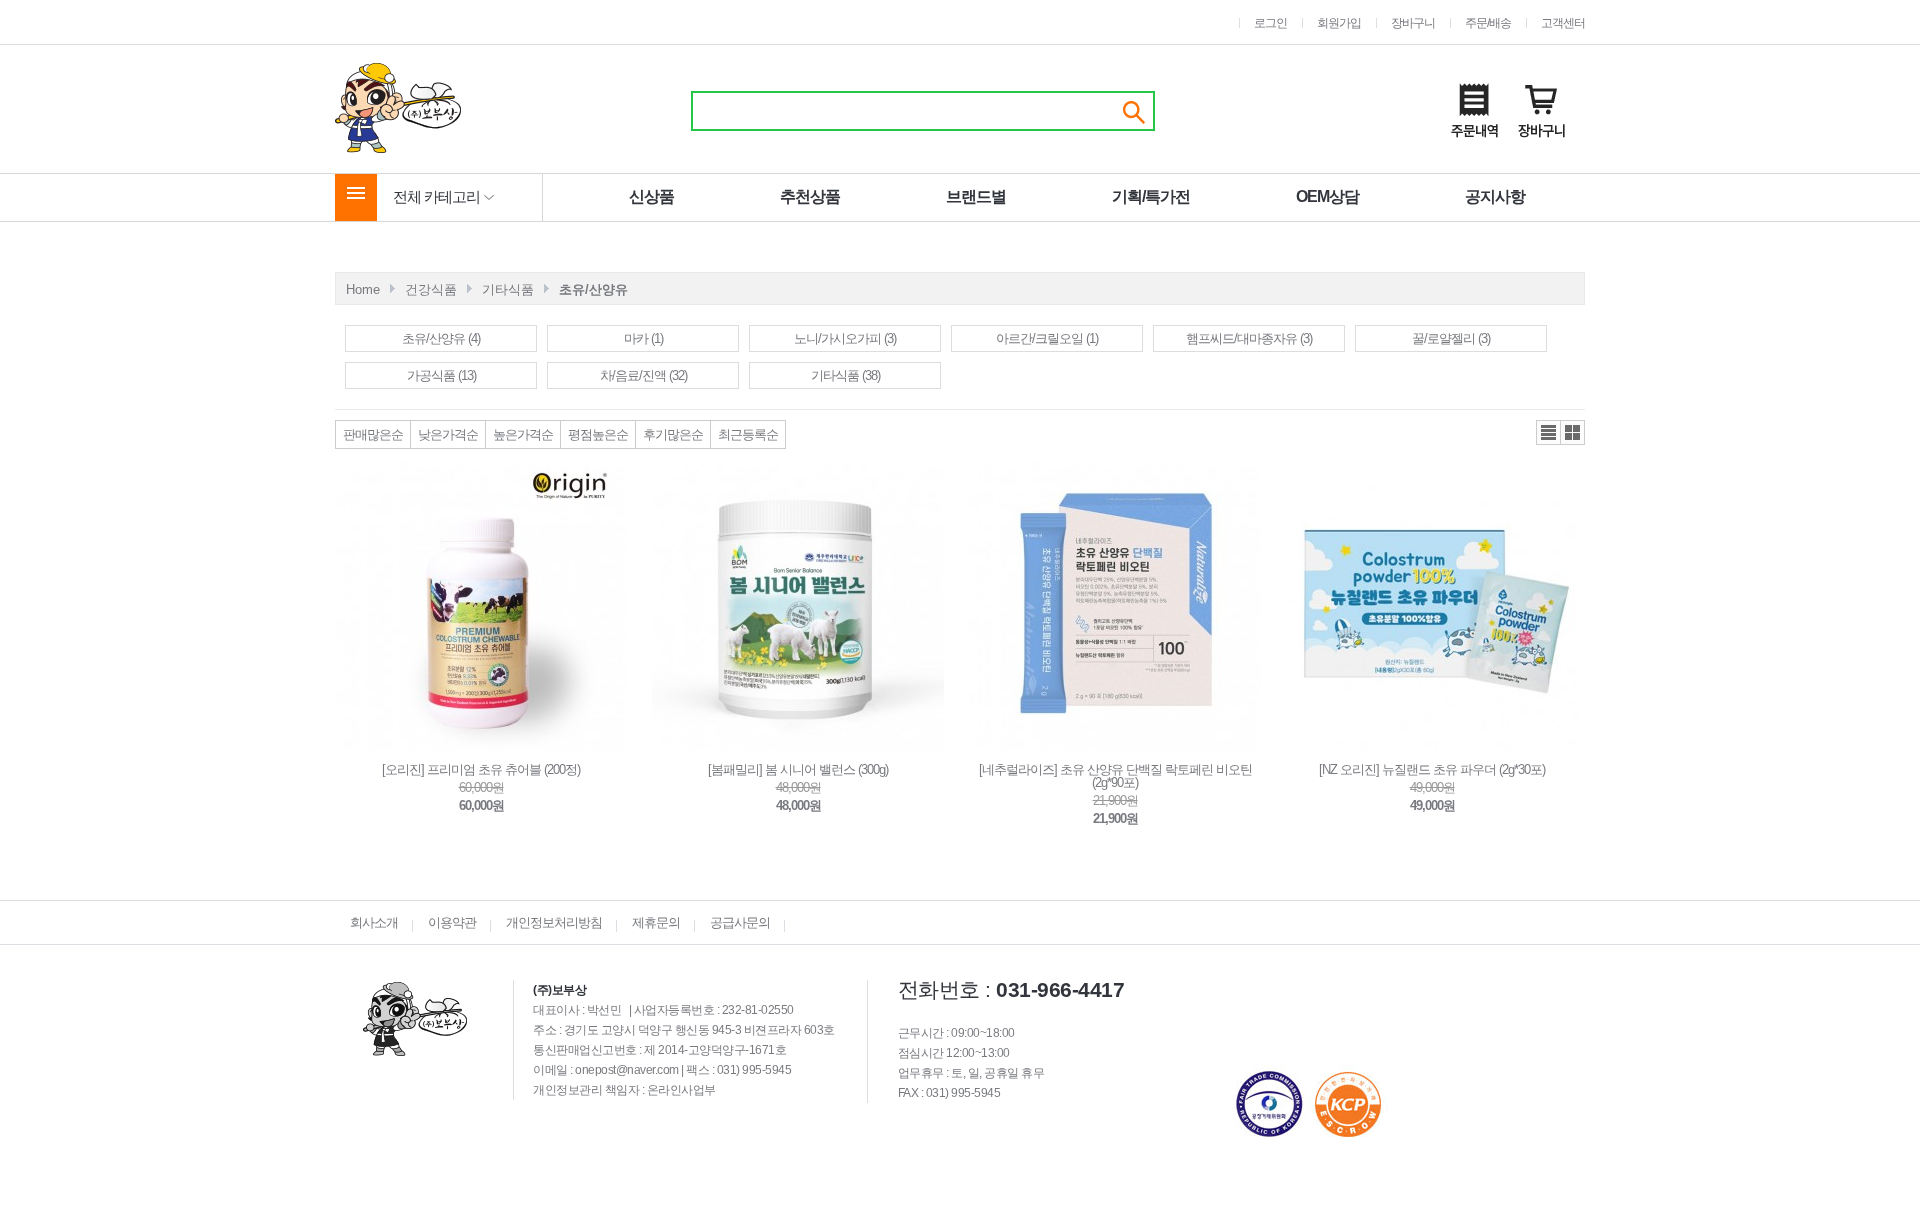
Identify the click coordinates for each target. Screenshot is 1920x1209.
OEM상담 (1327, 196)
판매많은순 (373, 434)
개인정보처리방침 (554, 922)
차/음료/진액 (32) (643, 375)
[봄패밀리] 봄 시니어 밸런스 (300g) (798, 769)
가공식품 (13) (441, 375)
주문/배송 (1488, 23)
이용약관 (452, 922)
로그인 (1270, 23)
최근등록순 (748, 434)
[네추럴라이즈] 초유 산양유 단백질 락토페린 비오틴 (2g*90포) (1115, 776)
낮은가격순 (448, 434)
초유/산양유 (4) (441, 338)
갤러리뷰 (1572, 433)
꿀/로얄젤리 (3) (1451, 338)
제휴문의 (656, 922)
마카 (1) (643, 338)
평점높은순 (598, 434)
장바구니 (1413, 23)
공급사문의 (740, 922)
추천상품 (810, 196)
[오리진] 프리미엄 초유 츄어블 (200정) (481, 769)
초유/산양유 (593, 289)
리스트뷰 (1548, 433)
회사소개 (374, 922)
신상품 (651, 196)
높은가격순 (523, 434)
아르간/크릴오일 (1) (1047, 338)
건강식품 (431, 289)
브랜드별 (976, 196)
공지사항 (1495, 196)
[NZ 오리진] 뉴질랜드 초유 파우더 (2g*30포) (1432, 769)
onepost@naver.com (628, 1070)
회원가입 (1339, 23)
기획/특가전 (1151, 196)
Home (363, 289)
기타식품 (508, 289)
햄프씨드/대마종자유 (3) (1249, 338)
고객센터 (1563, 23)
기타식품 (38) (845, 375)
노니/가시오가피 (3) (845, 338)
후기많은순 (673, 434)
